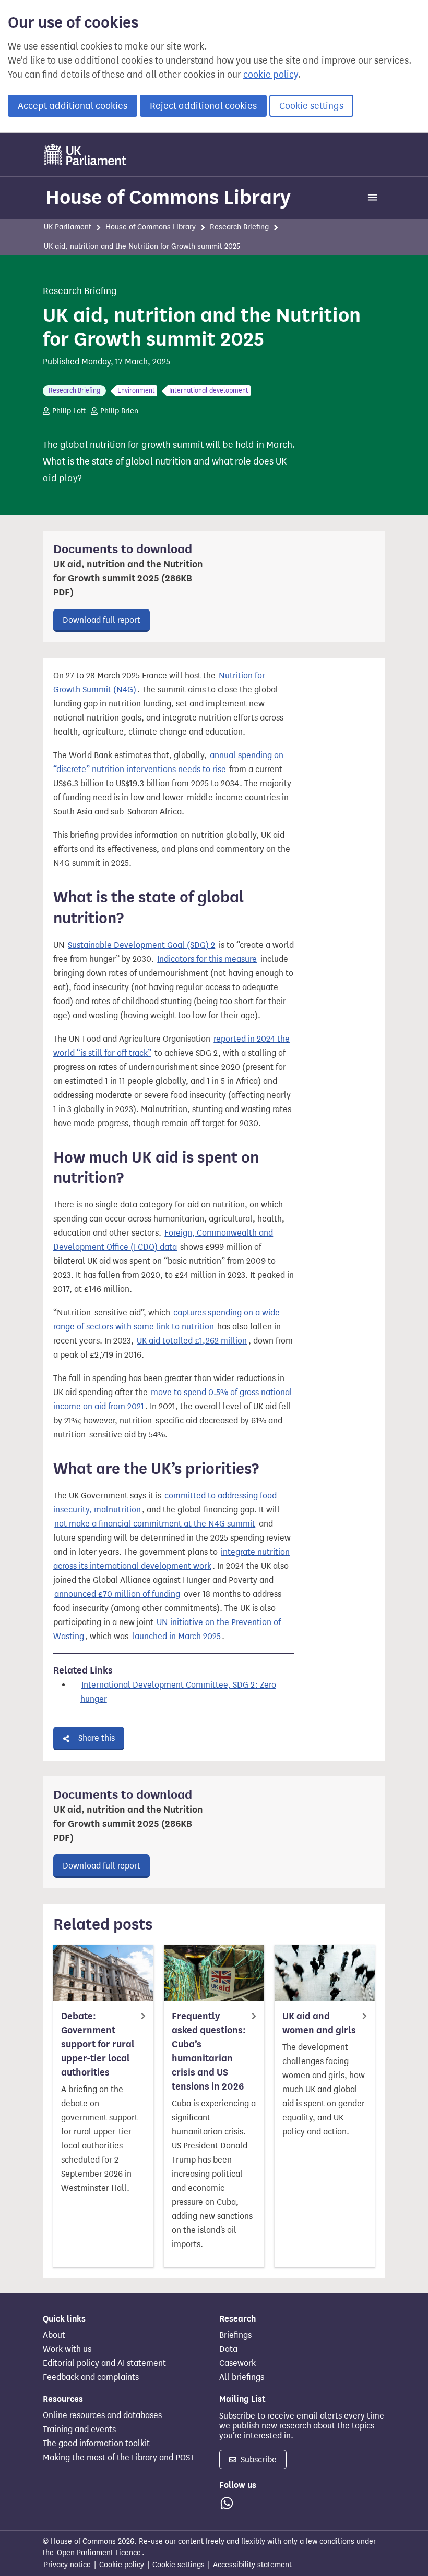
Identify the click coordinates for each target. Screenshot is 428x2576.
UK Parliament (68, 227)
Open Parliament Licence (99, 2553)
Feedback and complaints (91, 2377)
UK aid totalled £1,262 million (192, 1341)
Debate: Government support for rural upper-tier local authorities (98, 2044)
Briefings (235, 2335)
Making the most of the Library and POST (118, 2458)
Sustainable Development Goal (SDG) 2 (141, 945)
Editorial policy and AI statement (104, 2363)
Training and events (79, 2430)
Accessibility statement (252, 2565)
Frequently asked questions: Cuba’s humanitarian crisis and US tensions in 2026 (209, 2051)
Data (228, 2349)
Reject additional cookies (203, 106)
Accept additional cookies (73, 106)
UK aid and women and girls (319, 2023)
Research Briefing (239, 227)
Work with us (67, 2349)
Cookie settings (311, 106)
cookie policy (271, 75)
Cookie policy (122, 2565)
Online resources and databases (102, 2415)
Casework (237, 2363)
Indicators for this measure (207, 959)
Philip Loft (69, 411)
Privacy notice (67, 2565)
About (54, 2335)
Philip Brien (119, 411)
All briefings (242, 2377)
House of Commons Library (168, 197)
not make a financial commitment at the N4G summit (155, 1524)
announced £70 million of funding (117, 1594)
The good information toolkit (96, 2444)
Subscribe (258, 2459)
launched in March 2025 (176, 1636)
